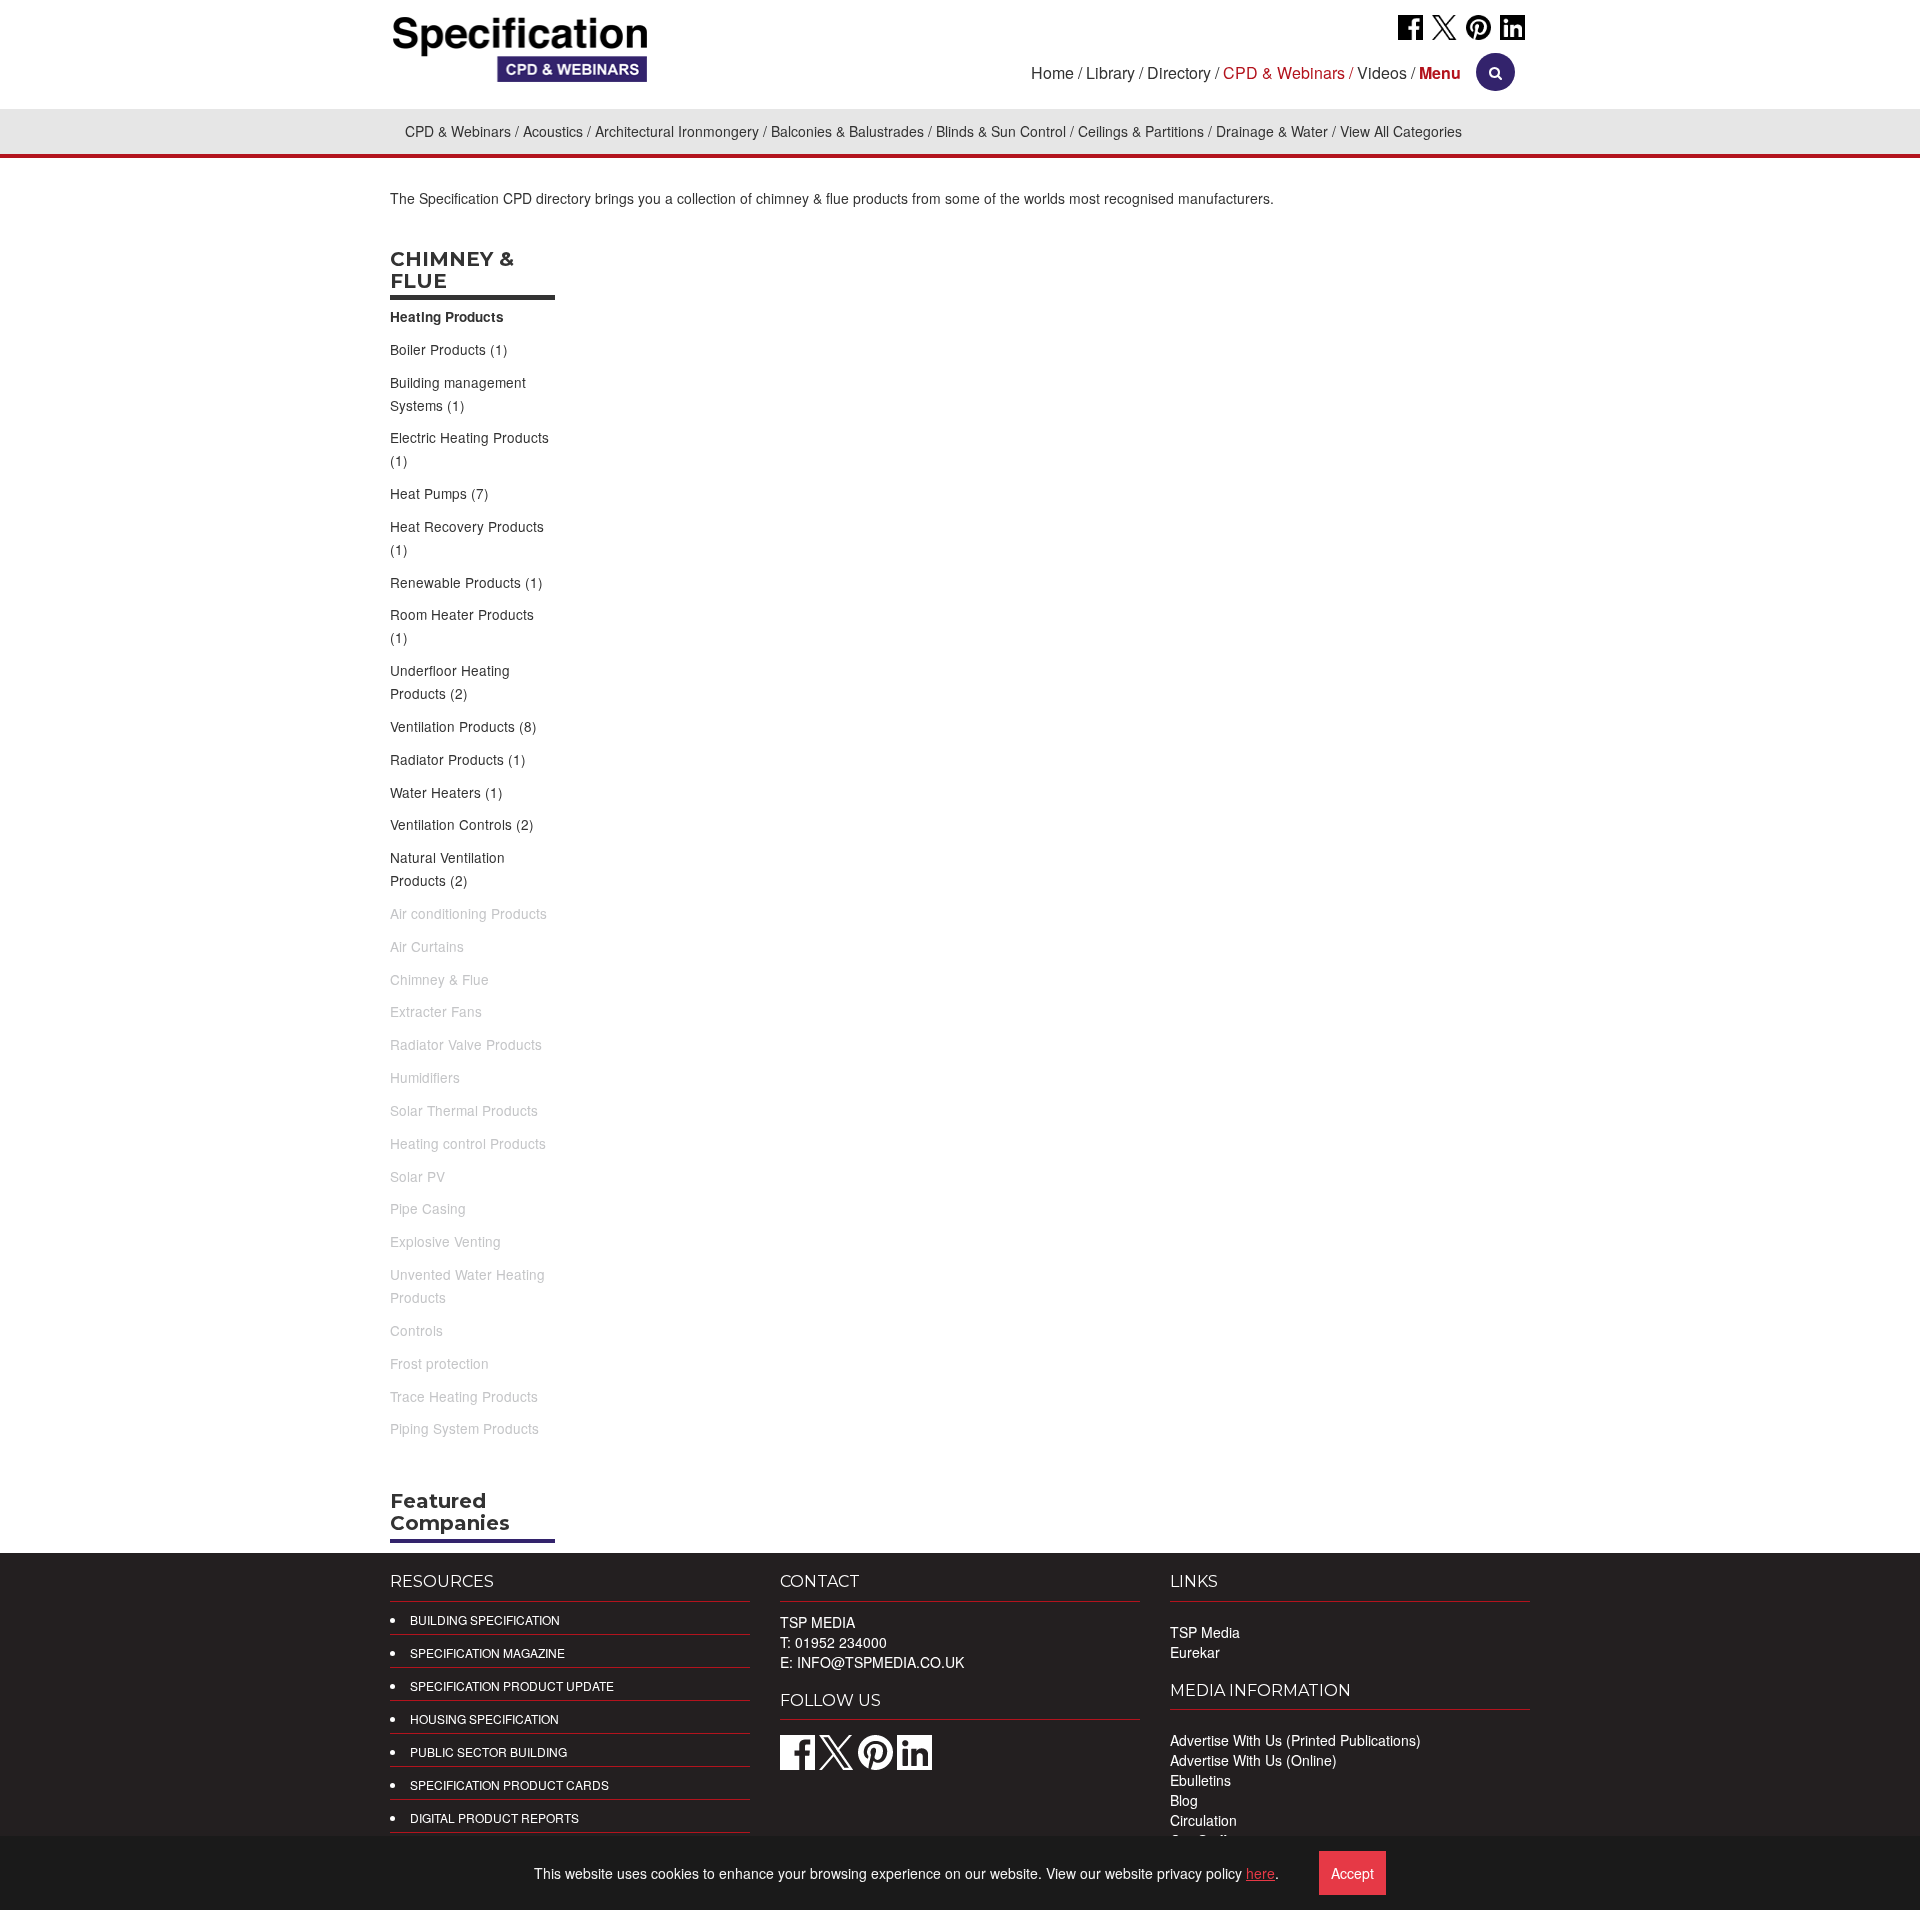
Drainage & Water (1272, 131)
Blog (1184, 1800)
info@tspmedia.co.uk (880, 1662)
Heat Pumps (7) (439, 493)
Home (1052, 72)
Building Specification (485, 1619)
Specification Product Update (512, 1685)
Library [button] (1110, 72)
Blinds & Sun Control (1001, 131)
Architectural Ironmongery (677, 131)
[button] (1440, 72)
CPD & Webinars (458, 131)
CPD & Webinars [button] (1284, 72)
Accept (1352, 1873)
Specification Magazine (487, 1652)
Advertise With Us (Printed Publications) (1295, 1740)
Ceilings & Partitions (1141, 131)
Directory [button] (1179, 72)
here (1260, 1873)
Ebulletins (1200, 1780)
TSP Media (1205, 1632)
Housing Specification (484, 1718)
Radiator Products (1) (458, 759)
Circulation (1203, 1820)
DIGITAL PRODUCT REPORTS (494, 1817)
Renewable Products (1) (466, 582)
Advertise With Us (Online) (1253, 1760)
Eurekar (1195, 1652)
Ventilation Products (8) (463, 726)
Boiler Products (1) (449, 349)
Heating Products (447, 316)
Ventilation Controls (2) (462, 824)
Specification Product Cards (509, 1784)
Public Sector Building (488, 1751)
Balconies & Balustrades (847, 131)
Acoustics (553, 131)
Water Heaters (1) (446, 792)
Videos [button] (1382, 72)
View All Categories (1401, 131)
